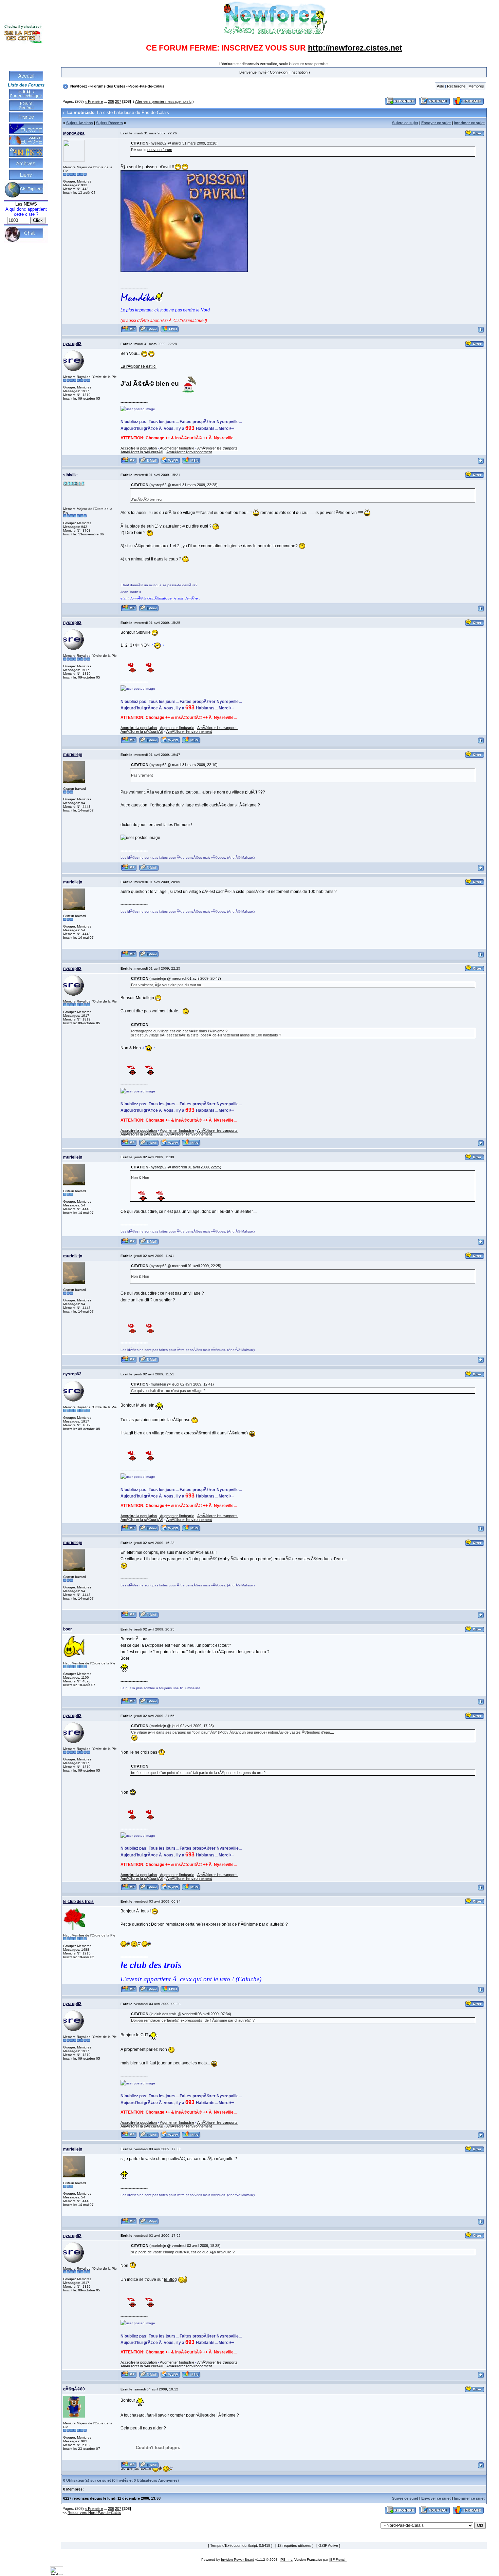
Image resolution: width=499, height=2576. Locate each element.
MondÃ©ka (74, 133)
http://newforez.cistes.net (355, 48)
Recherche (456, 86)
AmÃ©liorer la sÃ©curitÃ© (142, 452)
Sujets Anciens (80, 123)
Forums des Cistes (108, 86)
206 (111, 101)
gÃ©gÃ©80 (74, 2389)
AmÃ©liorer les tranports (217, 448)
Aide (440, 86)
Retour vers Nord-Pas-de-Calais (94, 2513)
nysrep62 (72, 344)
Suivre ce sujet (405, 123)
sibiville (70, 475)
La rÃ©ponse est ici (138, 366)
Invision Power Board (238, 2560)
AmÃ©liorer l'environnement (189, 452)
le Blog (170, 2279)
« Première (94, 101)
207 (118, 101)
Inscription (299, 72)
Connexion (279, 72)
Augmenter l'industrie (177, 448)
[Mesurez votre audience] (57, 2574)
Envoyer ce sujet (436, 123)
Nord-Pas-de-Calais (147, 86)
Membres (476, 86)
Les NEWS (26, 204)
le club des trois (78, 1902)
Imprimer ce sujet (469, 123)
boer (68, 1629)
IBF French (338, 2560)
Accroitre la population (139, 448)
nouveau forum (160, 150)
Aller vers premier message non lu (163, 101)
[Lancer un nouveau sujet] (435, 105)
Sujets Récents (109, 123)
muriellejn (73, 755)
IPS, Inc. (287, 2560)
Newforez (79, 86)
